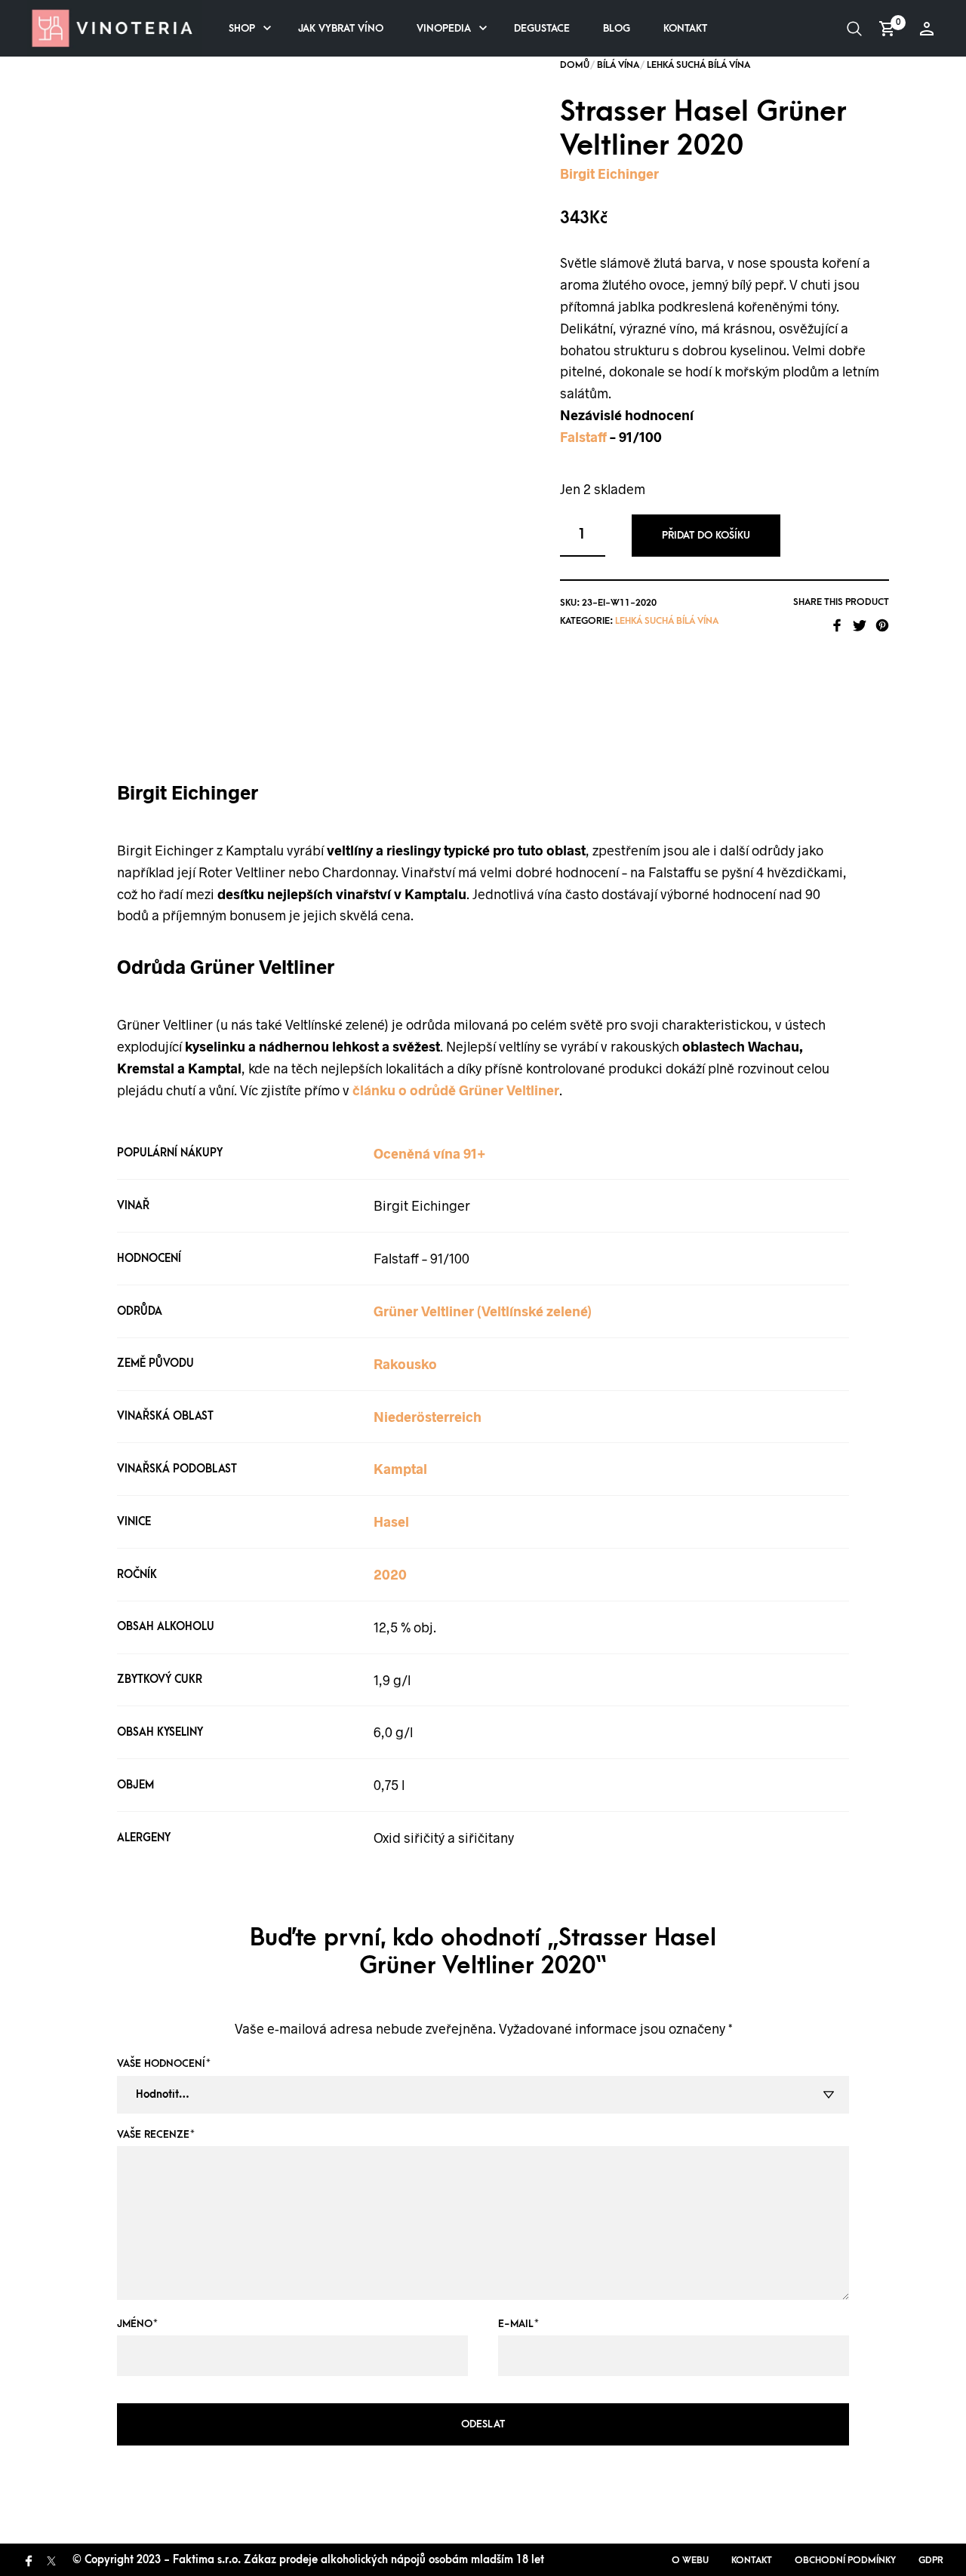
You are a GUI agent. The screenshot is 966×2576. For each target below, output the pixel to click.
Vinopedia (444, 28)
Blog (617, 28)
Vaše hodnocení (164, 2063)
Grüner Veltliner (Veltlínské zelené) (483, 1311)
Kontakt (685, 28)
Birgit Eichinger (609, 173)
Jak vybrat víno (341, 28)
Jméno (137, 2324)
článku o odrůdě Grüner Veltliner (456, 1090)
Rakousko (405, 1364)
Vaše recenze (156, 2134)
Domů (575, 65)
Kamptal (400, 1469)
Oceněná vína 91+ (430, 1153)
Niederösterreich (428, 1417)
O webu (690, 2560)
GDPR (931, 2560)
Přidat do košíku (706, 535)
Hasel (391, 1521)
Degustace (542, 28)
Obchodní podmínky (845, 2560)
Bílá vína (618, 65)
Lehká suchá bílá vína (698, 65)
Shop (242, 28)
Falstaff (583, 437)
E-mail (518, 2324)
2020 (390, 1574)
